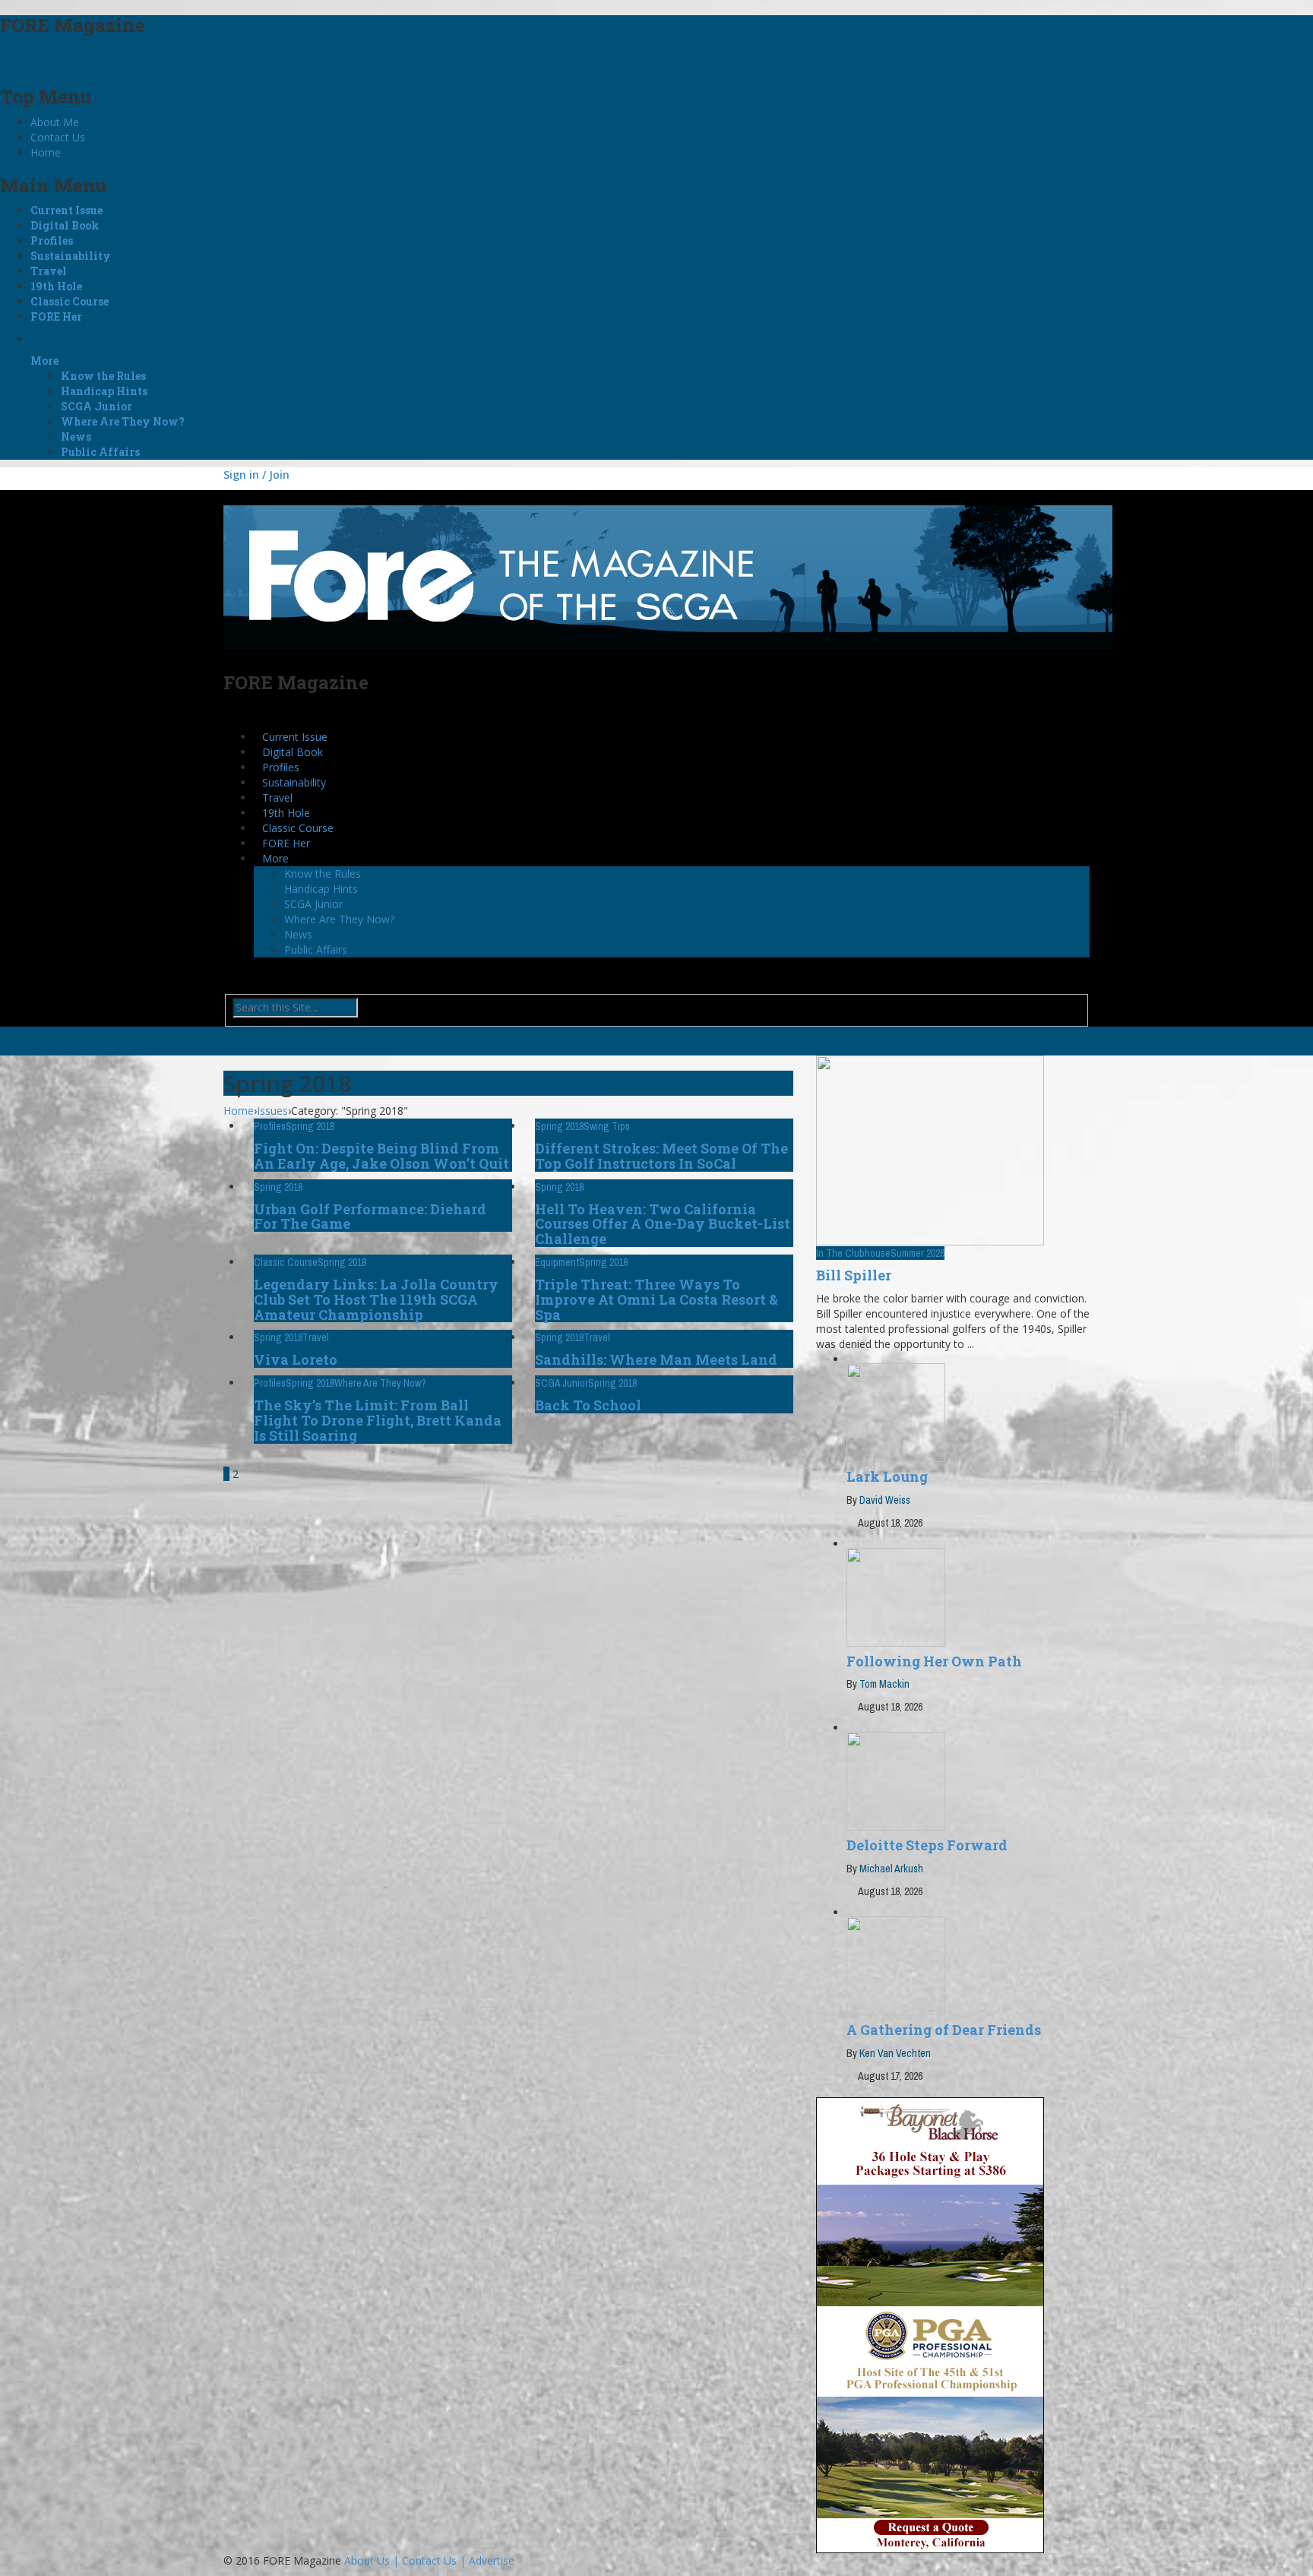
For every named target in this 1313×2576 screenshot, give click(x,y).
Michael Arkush (891, 1869)
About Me (55, 122)
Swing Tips (607, 1126)
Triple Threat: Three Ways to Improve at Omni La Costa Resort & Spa (656, 1299)
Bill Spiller (854, 1275)
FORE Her (56, 316)
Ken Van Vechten (895, 2053)
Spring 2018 (310, 1126)
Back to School (588, 1405)
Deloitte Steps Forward (927, 1845)
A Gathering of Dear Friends (944, 2030)
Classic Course (70, 301)
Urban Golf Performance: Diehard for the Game (370, 1217)
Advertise (492, 2560)
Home (46, 152)
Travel (49, 271)
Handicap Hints (104, 391)
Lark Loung (887, 1476)
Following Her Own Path (934, 1661)
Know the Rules (103, 376)
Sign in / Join (256, 475)
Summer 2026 (918, 1253)
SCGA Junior (96, 406)
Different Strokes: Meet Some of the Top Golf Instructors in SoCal (661, 1156)
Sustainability (71, 256)
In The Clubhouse (853, 1253)
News (76, 437)
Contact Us (58, 137)
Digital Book (65, 225)
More (44, 361)
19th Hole (56, 286)
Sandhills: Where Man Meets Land (656, 1359)
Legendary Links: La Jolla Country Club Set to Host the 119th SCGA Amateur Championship (376, 1299)
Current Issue (66, 210)
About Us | (373, 2560)
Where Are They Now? (123, 421)
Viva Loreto (296, 1359)
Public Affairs (100, 452)
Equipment (557, 1262)
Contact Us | (435, 2560)
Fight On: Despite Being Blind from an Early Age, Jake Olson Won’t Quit (381, 1156)
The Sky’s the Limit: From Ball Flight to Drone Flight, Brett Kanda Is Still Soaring (378, 1420)
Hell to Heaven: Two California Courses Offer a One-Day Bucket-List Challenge (663, 1224)
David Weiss (885, 1500)
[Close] (6, 57)
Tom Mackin (884, 1684)
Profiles (52, 241)
